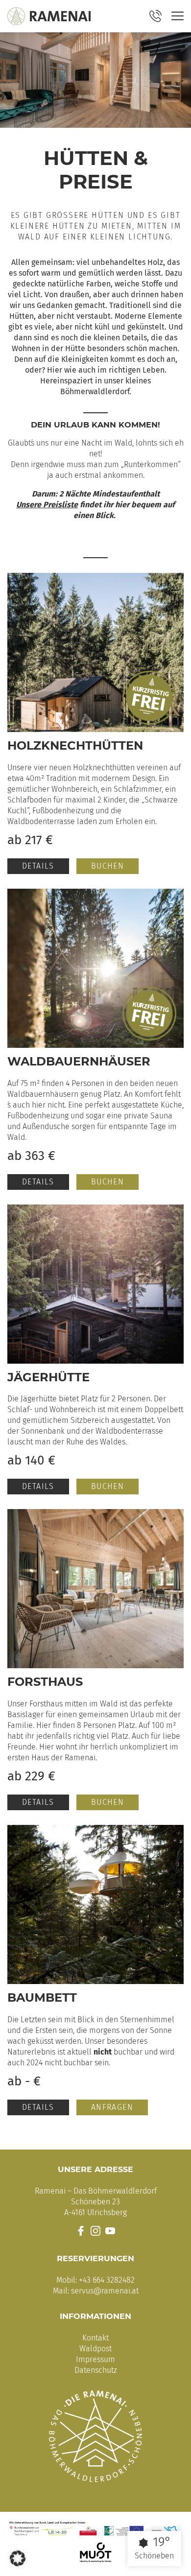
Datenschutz (96, 2370)
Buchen (107, 866)
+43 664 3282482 (107, 2280)
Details (38, 866)
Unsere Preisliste (47, 505)
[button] (18, 2558)
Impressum (95, 2359)
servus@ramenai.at (105, 2291)
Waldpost (95, 2349)
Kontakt (95, 2338)
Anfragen (112, 2107)
